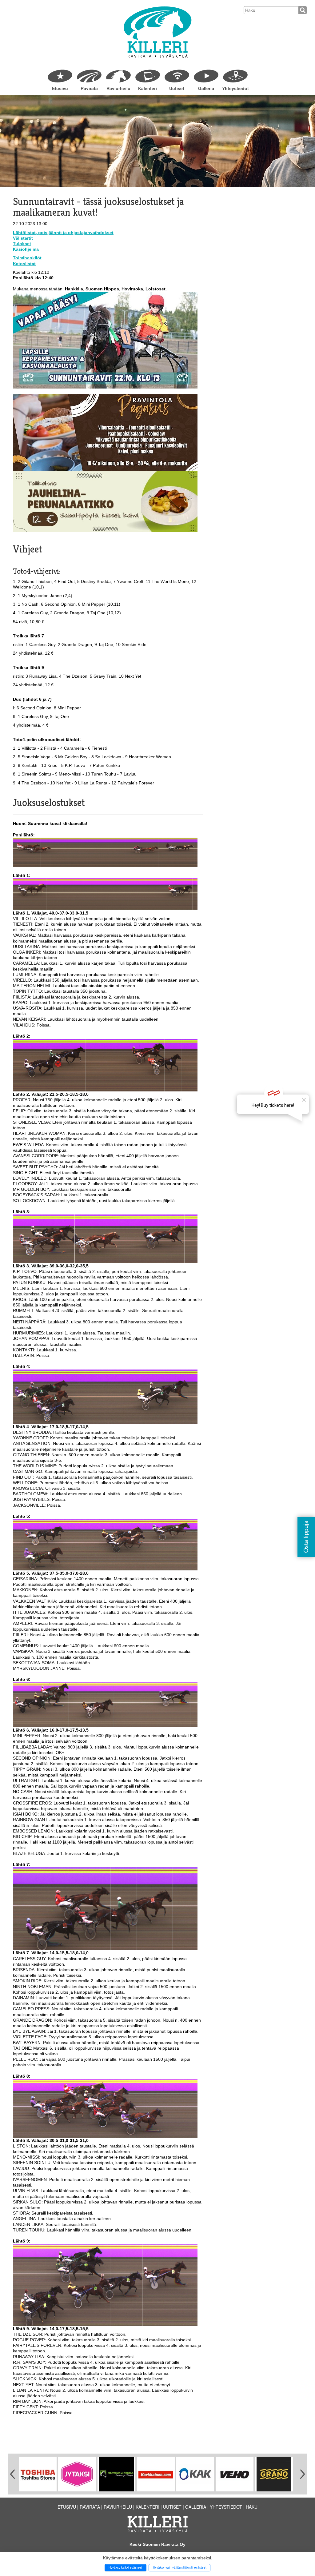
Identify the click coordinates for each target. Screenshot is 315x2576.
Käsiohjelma (26, 249)
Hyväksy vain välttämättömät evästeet (180, 2567)
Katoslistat (24, 264)
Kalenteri (148, 88)
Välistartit (23, 238)
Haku (252, 2507)
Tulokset (22, 244)
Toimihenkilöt (27, 258)
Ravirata (89, 88)
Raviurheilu (118, 88)
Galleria (206, 88)
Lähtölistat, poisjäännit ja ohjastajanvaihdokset (63, 233)
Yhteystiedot (235, 88)
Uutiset (177, 88)
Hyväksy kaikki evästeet (125, 2567)
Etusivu (60, 88)
